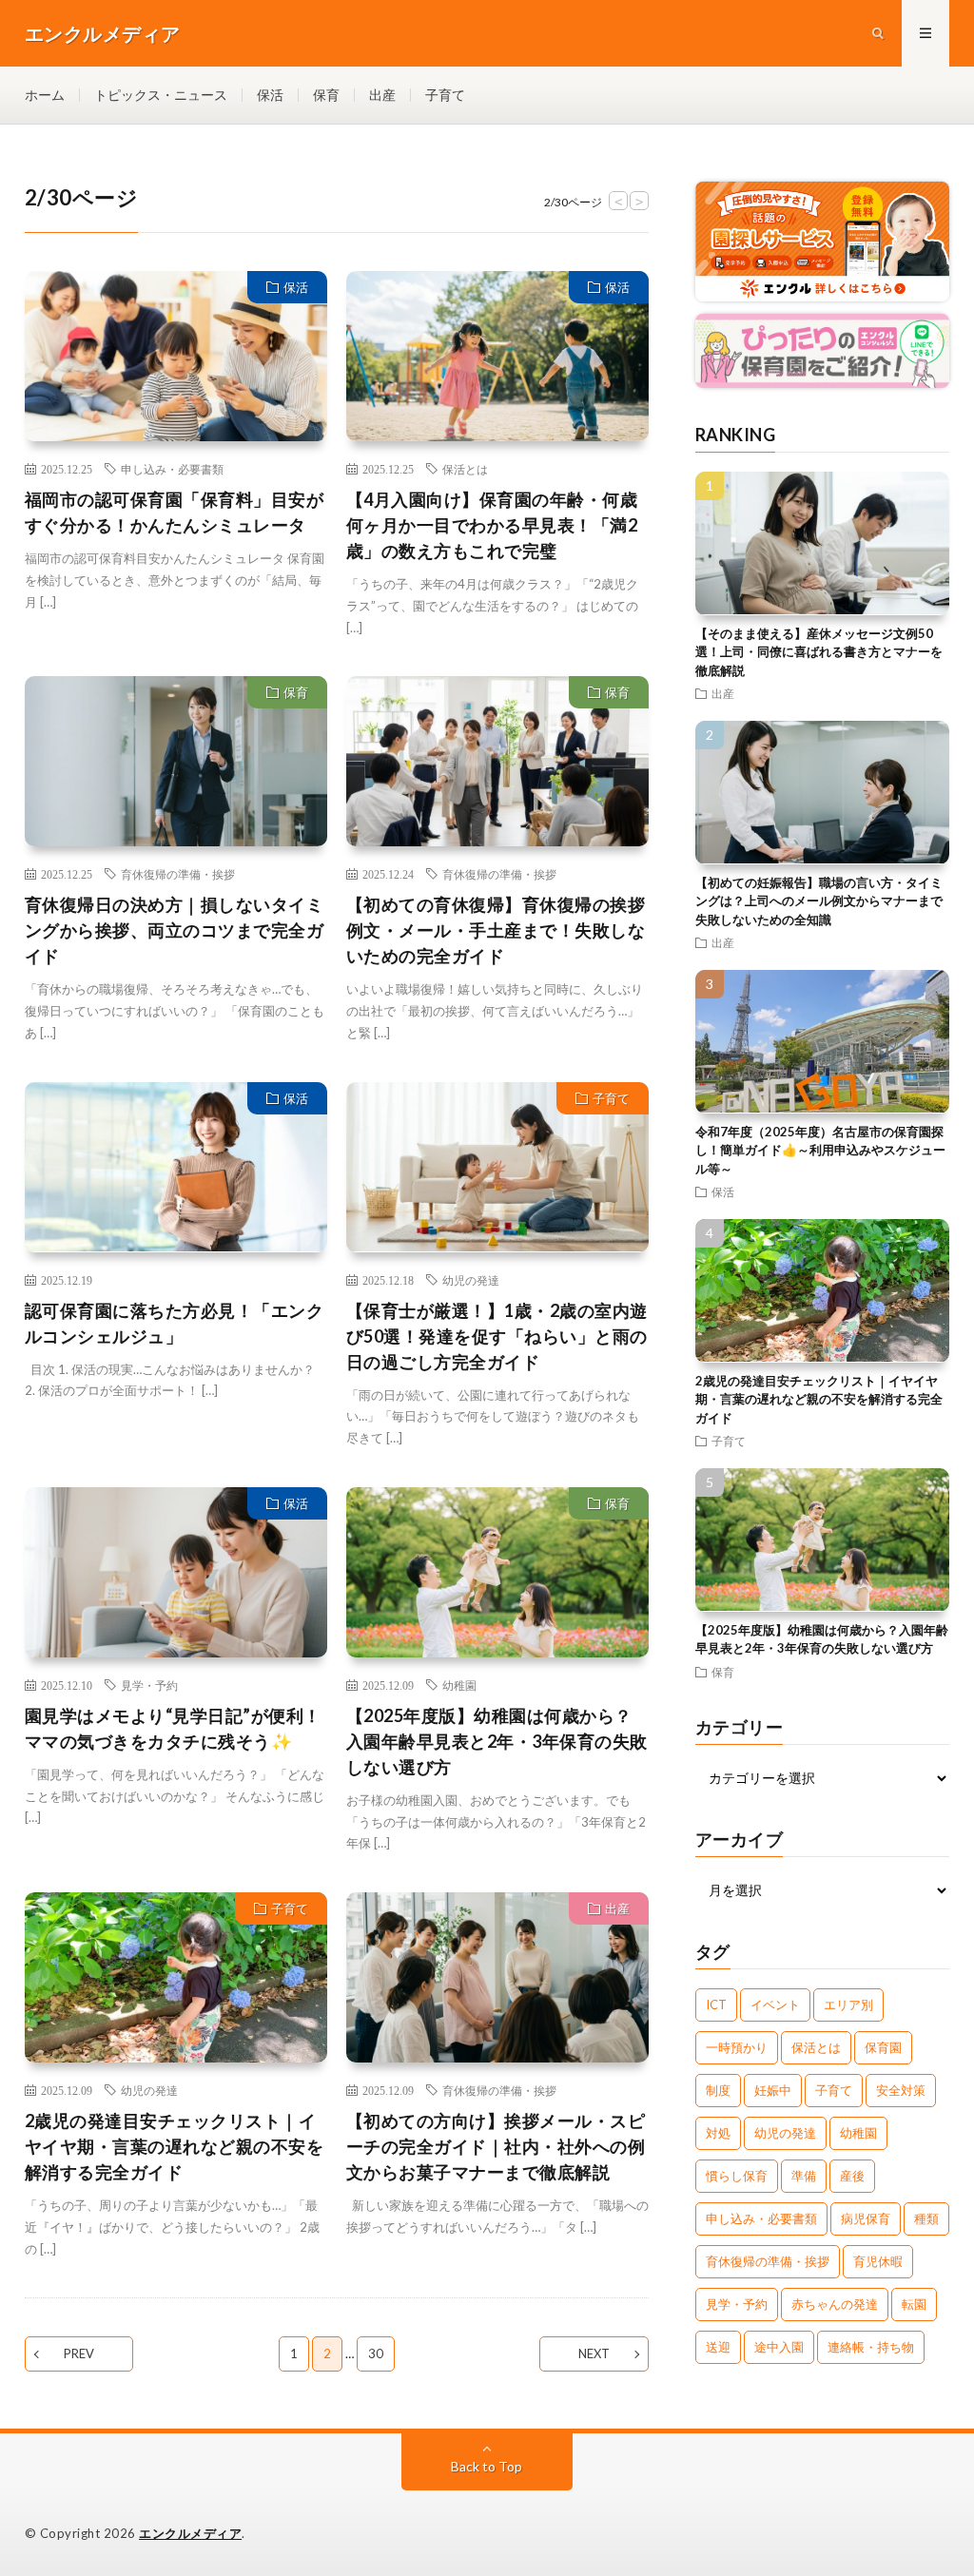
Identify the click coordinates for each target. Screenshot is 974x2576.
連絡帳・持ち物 (871, 2347)
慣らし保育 (737, 2176)
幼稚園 (459, 1685)
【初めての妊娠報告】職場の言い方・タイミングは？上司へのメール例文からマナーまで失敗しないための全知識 (819, 901)
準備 (804, 2176)
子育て (445, 95)
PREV (79, 2353)
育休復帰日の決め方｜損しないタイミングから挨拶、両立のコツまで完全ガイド (175, 930)
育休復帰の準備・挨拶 (178, 874)
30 (376, 2353)
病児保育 (866, 2218)
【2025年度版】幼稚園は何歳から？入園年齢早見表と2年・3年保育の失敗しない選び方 (497, 1741)
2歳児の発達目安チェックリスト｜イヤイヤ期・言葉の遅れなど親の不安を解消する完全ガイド (175, 2146)
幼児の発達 (471, 1280)
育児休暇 (878, 2261)
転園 (914, 2304)
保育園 (883, 2047)
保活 (270, 95)
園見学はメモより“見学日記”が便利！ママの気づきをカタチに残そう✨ (173, 1728)
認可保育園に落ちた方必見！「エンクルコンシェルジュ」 (175, 1323)
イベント (775, 2005)
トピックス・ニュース (161, 95)
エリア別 (848, 2005)
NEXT (594, 2353)
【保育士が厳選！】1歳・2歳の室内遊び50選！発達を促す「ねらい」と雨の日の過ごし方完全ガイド (497, 1336)
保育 (326, 95)
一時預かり (737, 2047)
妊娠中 (773, 2090)
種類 (926, 2218)
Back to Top (487, 2466)
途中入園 (779, 2347)
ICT (716, 2005)
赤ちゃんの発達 (835, 2304)
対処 (718, 2133)
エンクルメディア (190, 2533)
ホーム (45, 95)
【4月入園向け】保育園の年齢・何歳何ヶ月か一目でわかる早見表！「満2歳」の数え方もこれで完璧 (492, 525)
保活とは (465, 469)
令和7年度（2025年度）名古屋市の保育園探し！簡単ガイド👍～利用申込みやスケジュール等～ (820, 1150)
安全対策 (901, 2090)
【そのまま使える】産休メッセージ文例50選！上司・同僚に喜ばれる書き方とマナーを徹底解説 (819, 652)
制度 (718, 2090)
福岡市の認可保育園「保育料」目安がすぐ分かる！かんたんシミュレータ (175, 512)
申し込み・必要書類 (172, 469)
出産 (382, 95)
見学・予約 (149, 1685)
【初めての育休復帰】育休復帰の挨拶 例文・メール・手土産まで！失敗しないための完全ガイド (496, 930)
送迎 (718, 2347)
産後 (852, 2176)
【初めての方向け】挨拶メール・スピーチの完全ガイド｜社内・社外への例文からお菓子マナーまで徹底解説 (496, 2146)
